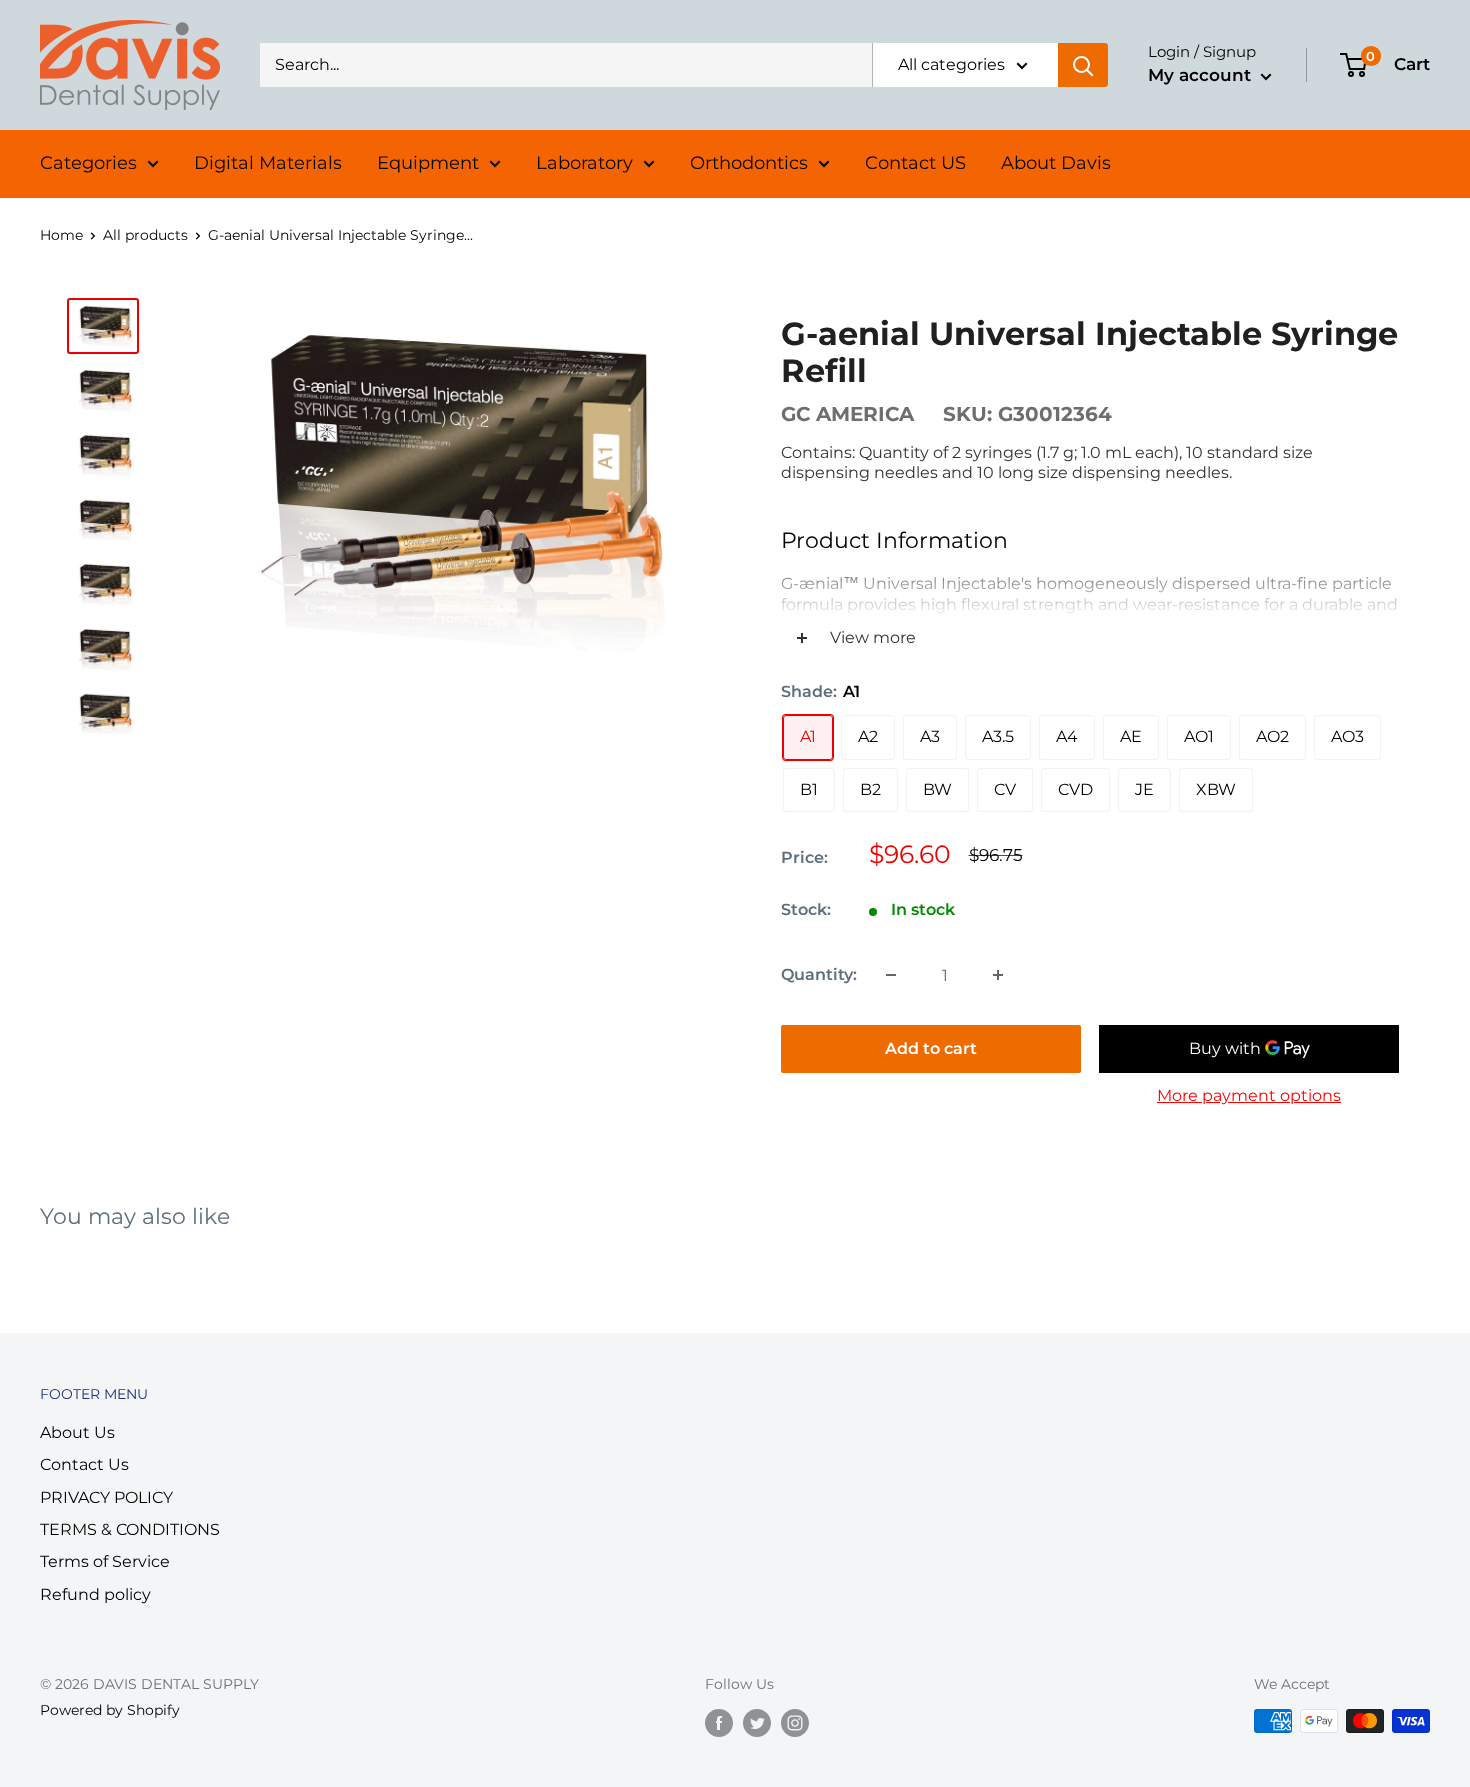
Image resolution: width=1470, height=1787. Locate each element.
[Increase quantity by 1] (998, 975)
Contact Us (84, 1464)
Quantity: (819, 974)
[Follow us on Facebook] (719, 1723)
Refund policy (95, 1594)
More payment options (1249, 1095)
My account (1202, 75)
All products (145, 235)
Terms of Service (105, 1561)
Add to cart (931, 1048)
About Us (77, 1432)
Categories (88, 163)
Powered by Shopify (110, 1710)
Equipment (428, 163)
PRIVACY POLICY (106, 1497)
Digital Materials (268, 163)
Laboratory (584, 163)
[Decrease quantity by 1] (891, 975)
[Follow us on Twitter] (757, 1723)
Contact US (915, 163)
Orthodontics (749, 163)
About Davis (1056, 163)
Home (61, 235)
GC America (847, 414)
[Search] (1083, 65)
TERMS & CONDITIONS (130, 1529)
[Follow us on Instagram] (795, 1723)
